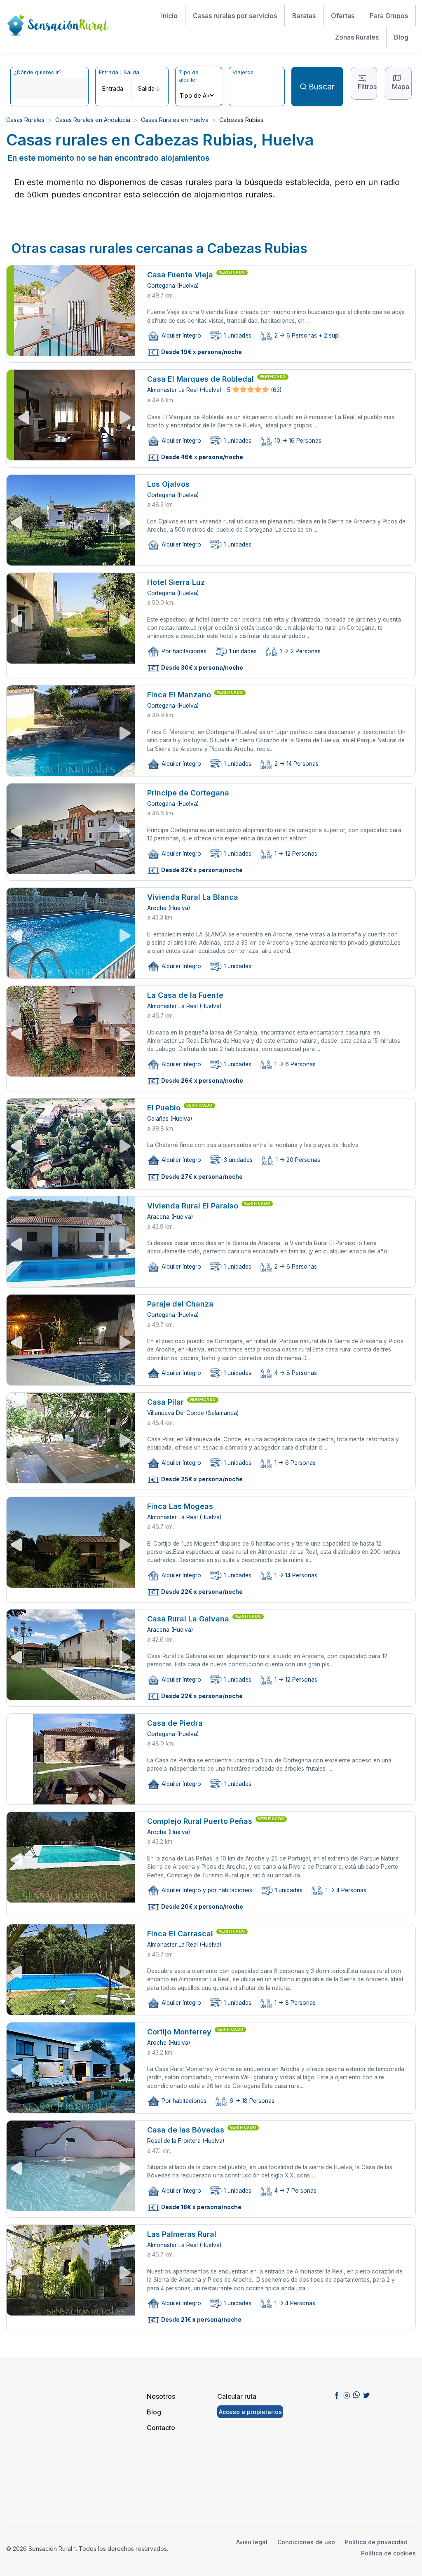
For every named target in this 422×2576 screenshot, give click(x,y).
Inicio (169, 16)
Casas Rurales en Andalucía (93, 120)
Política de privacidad (376, 2542)
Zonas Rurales (357, 37)
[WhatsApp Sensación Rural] (356, 2395)
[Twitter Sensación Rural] (366, 2395)
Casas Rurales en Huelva (175, 120)
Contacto (161, 2428)
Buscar (322, 87)
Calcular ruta (237, 2396)
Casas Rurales (25, 120)
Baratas (304, 16)
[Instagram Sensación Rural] (347, 2395)
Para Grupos (389, 16)
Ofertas (343, 16)
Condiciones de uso (306, 2542)
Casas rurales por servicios (235, 16)
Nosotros (161, 2396)
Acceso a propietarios (250, 2412)
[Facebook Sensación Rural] (337, 2395)
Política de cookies (388, 2553)
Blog (401, 37)
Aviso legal (252, 2542)
